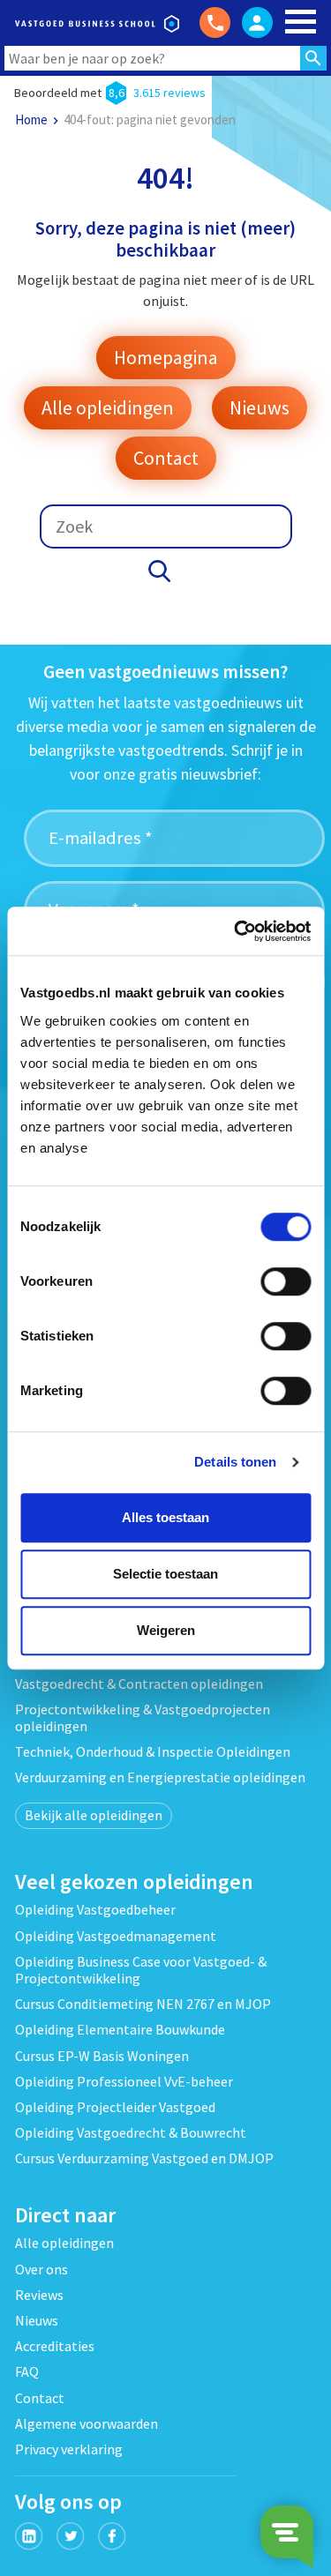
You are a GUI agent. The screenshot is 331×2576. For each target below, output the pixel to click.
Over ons (41, 2269)
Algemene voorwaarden (87, 2423)
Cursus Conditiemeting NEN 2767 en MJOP (143, 2004)
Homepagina (166, 357)
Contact (166, 458)
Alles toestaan (165, 1517)
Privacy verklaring (69, 2449)
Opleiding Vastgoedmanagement (116, 1936)
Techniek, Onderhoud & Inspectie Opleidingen (153, 1751)
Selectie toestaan (165, 1574)
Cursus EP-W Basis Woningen (102, 2056)
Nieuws (260, 407)
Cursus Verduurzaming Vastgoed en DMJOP (144, 2158)
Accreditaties (55, 2346)
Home (31, 119)
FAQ (27, 2371)
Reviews (39, 2295)
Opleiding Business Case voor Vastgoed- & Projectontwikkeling (141, 1970)
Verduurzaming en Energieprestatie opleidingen (160, 1777)
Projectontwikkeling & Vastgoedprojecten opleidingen (143, 1717)
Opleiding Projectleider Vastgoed (115, 2107)
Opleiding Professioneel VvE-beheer (124, 2081)
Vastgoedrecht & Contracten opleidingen (139, 1684)
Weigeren (166, 1630)
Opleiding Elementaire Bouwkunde (120, 2029)
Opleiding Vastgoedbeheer (95, 1909)
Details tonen (235, 1462)
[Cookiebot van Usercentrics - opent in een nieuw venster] (236, 931)
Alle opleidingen (108, 407)
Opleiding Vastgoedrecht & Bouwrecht (131, 2132)
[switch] (286, 1281)
